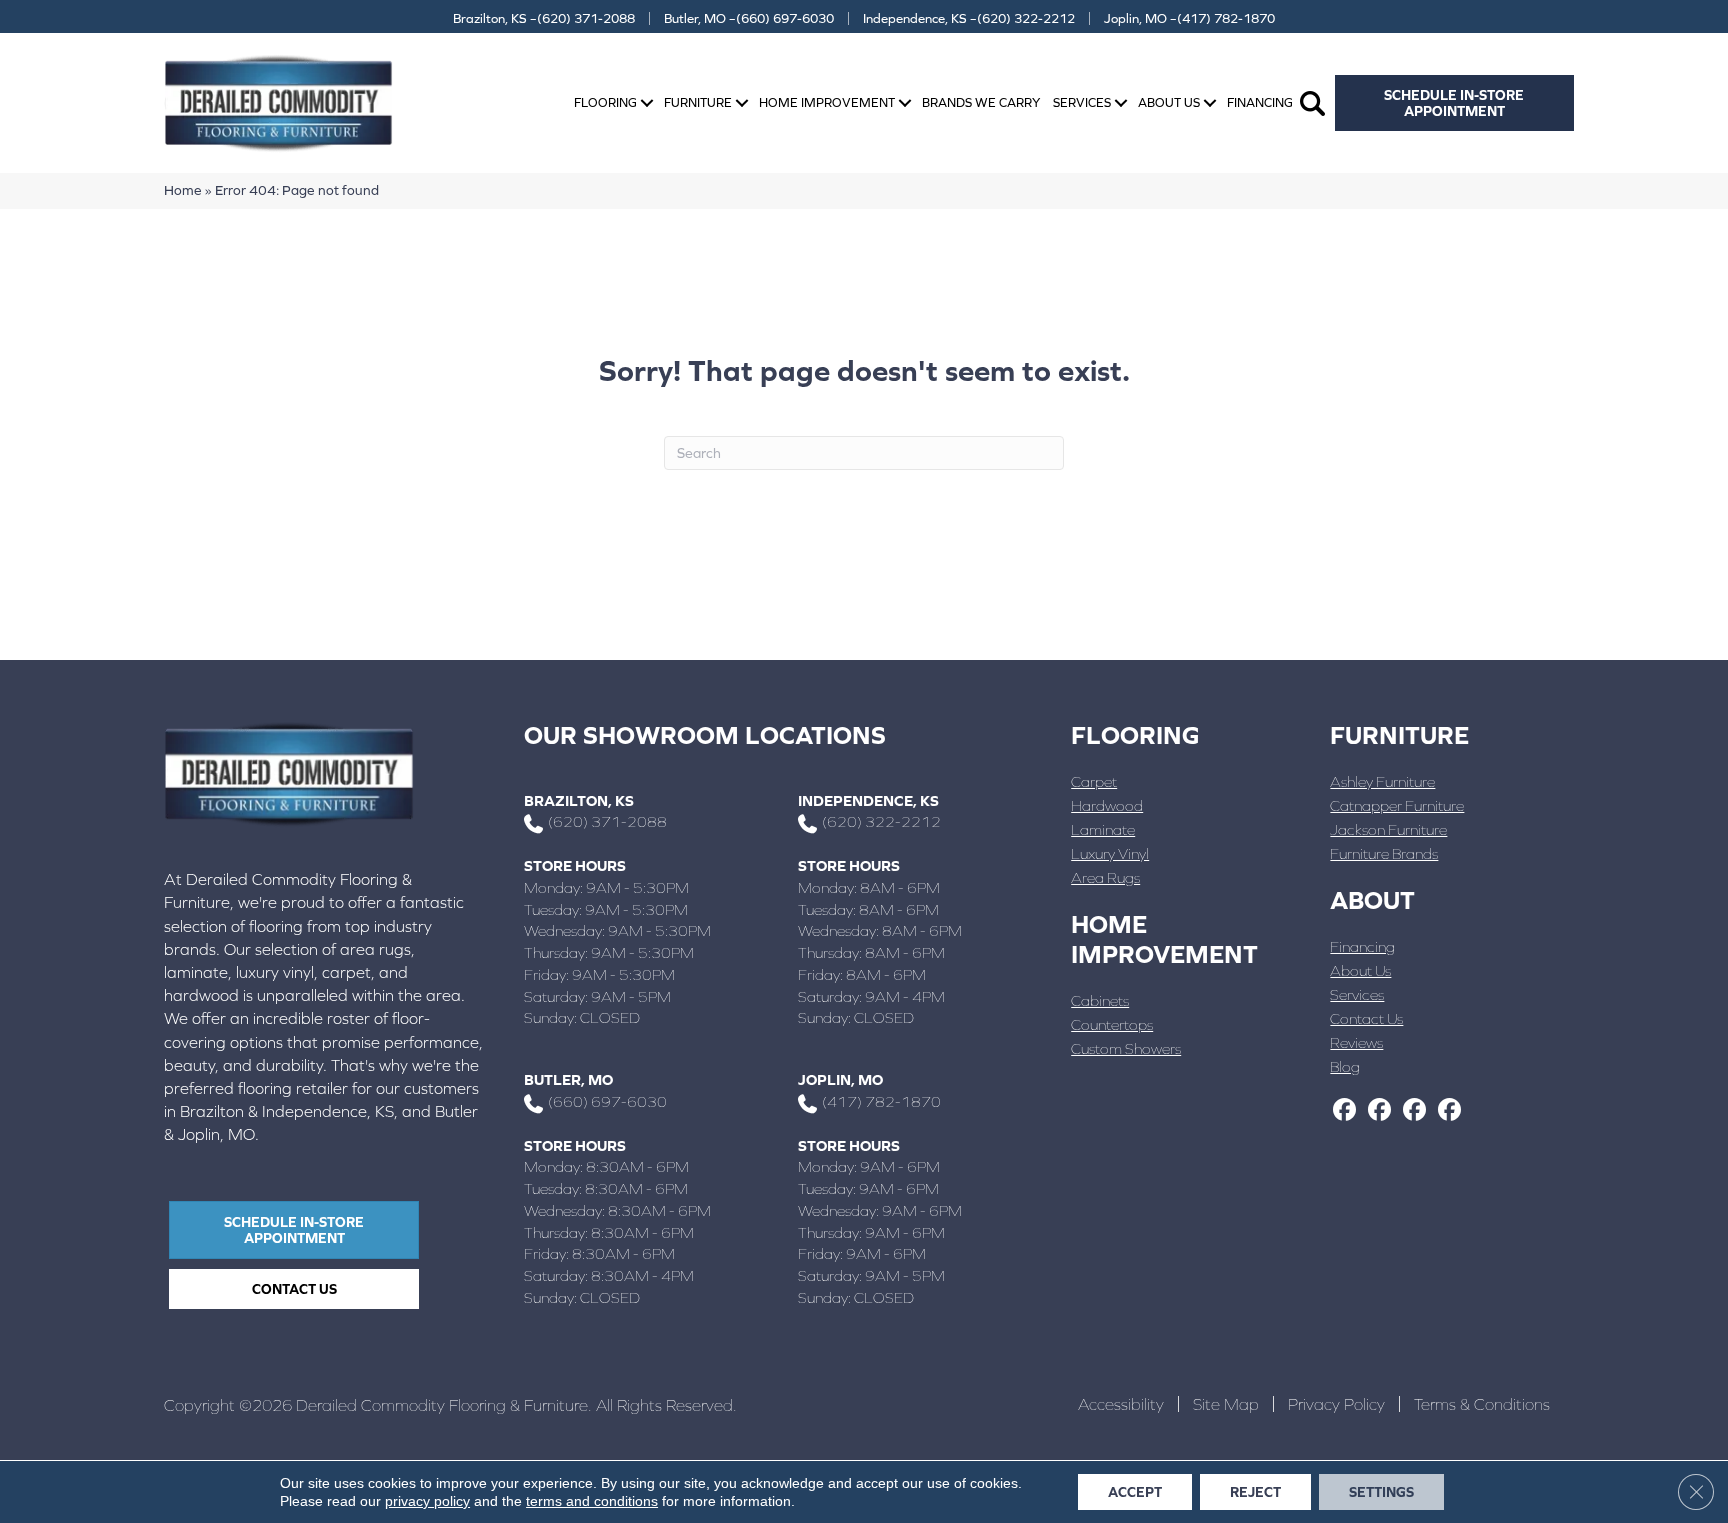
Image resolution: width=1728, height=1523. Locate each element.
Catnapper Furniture (1397, 805)
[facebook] (1344, 1111)
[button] (647, 103)
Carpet (1094, 781)
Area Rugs (1105, 877)
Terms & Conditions (1482, 1404)
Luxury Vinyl (1110, 853)
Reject (1255, 1492)
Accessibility (1121, 1404)
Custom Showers (1126, 1048)
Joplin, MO (840, 1079)
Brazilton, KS (579, 800)
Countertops (1112, 1024)
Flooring (605, 102)
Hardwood (1107, 805)
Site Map (1226, 1404)
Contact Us (1366, 1018)
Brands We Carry (981, 102)
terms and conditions (592, 1501)
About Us (1169, 102)
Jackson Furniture (1388, 829)
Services (1082, 102)
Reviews (1356, 1042)
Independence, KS (868, 800)
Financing (1260, 102)
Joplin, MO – (1189, 18)
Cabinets (1100, 1000)
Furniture (698, 102)
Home (183, 190)
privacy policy (427, 1501)
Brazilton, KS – (544, 18)
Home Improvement (827, 102)
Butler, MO (568, 1079)
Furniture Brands (1384, 853)
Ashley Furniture (1382, 781)
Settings (1381, 1492)
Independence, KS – (969, 18)
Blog (1345, 1066)
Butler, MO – (749, 18)
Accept (1135, 1492)
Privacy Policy (1336, 1404)
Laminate (1103, 829)
